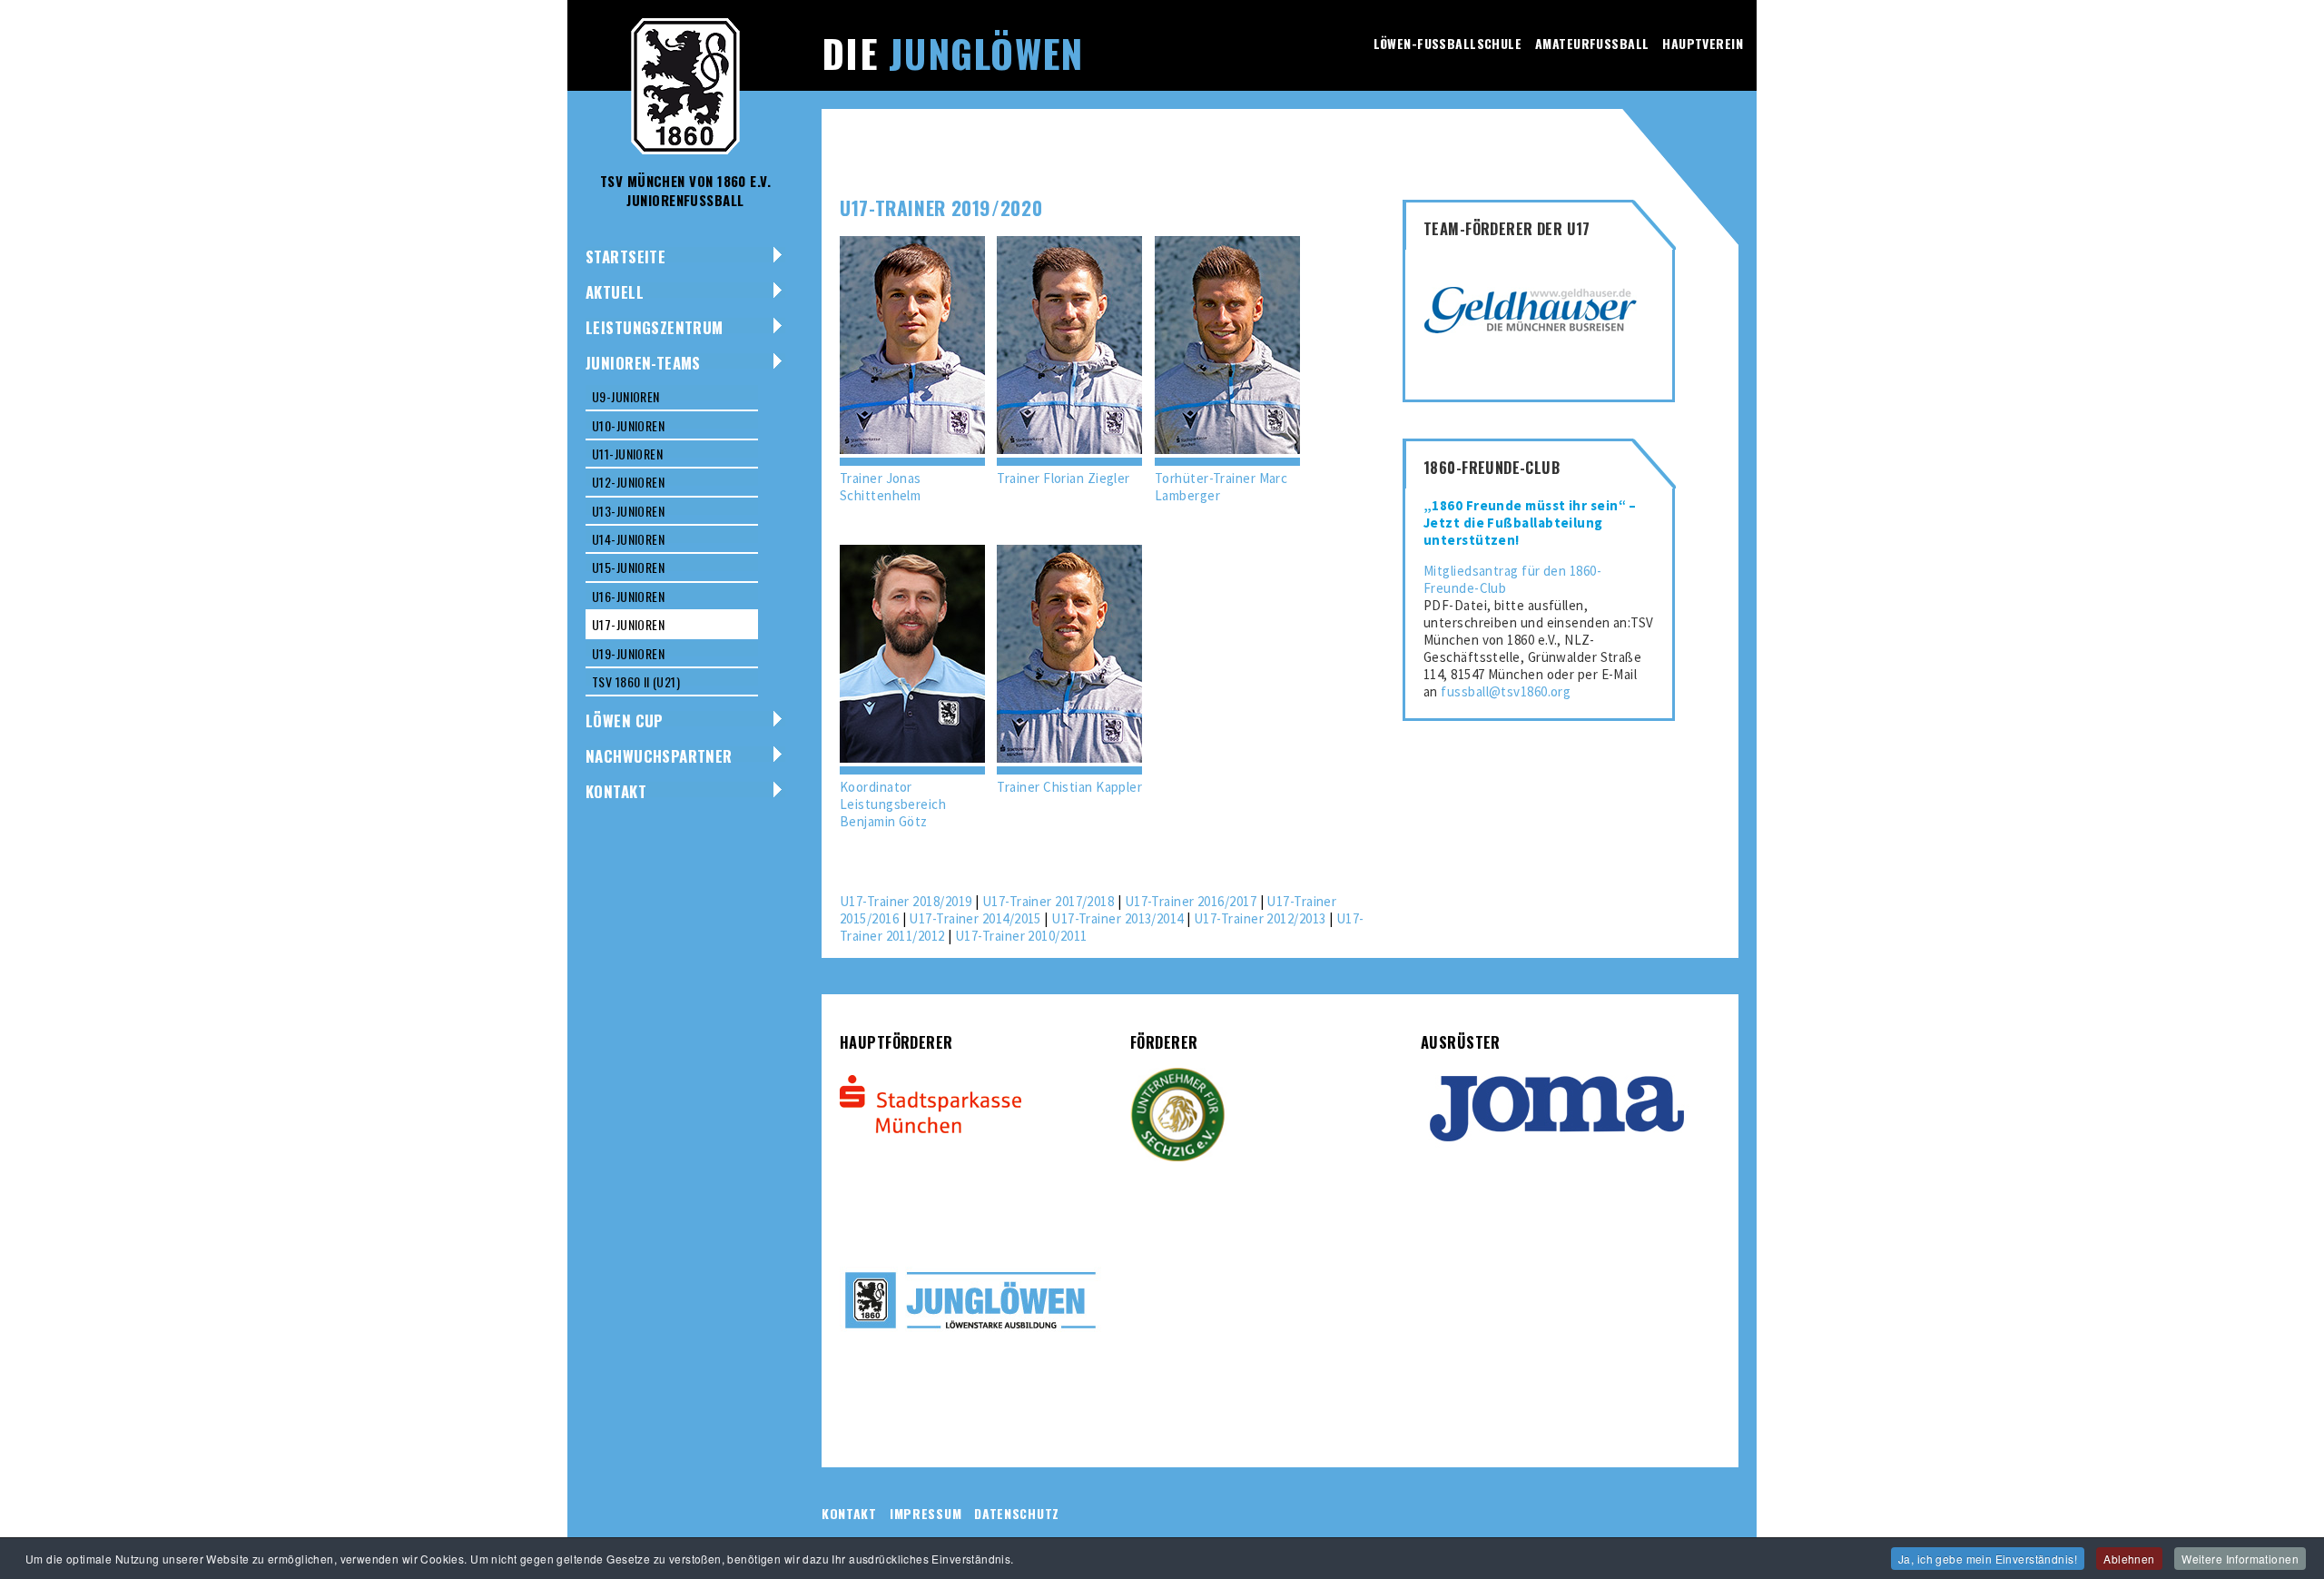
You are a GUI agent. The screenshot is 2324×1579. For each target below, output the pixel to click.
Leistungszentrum (655, 327)
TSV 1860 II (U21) (636, 681)
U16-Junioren (628, 596)
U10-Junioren (628, 425)
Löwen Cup (625, 720)
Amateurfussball (1592, 43)
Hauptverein (1703, 43)
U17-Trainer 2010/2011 (1021, 936)
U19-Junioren (628, 653)
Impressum (926, 1513)
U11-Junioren (627, 454)
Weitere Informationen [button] (2240, 1559)
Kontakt (616, 791)
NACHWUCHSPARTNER (659, 756)
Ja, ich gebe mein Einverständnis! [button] (1988, 1559)
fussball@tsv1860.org (1506, 691)
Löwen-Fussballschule (1448, 43)
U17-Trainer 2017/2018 (1048, 901)
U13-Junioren (628, 511)
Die (952, 53)
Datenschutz (1017, 1513)
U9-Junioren (626, 396)
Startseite (625, 257)
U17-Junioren (628, 624)
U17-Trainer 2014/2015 (975, 918)
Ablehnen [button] (2129, 1559)
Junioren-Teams (643, 363)
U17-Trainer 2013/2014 (1117, 918)
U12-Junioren (628, 482)
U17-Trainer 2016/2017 (1191, 901)
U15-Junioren (628, 567)
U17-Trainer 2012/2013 (1260, 918)
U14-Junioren (628, 539)
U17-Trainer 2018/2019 (906, 901)
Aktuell (615, 292)
